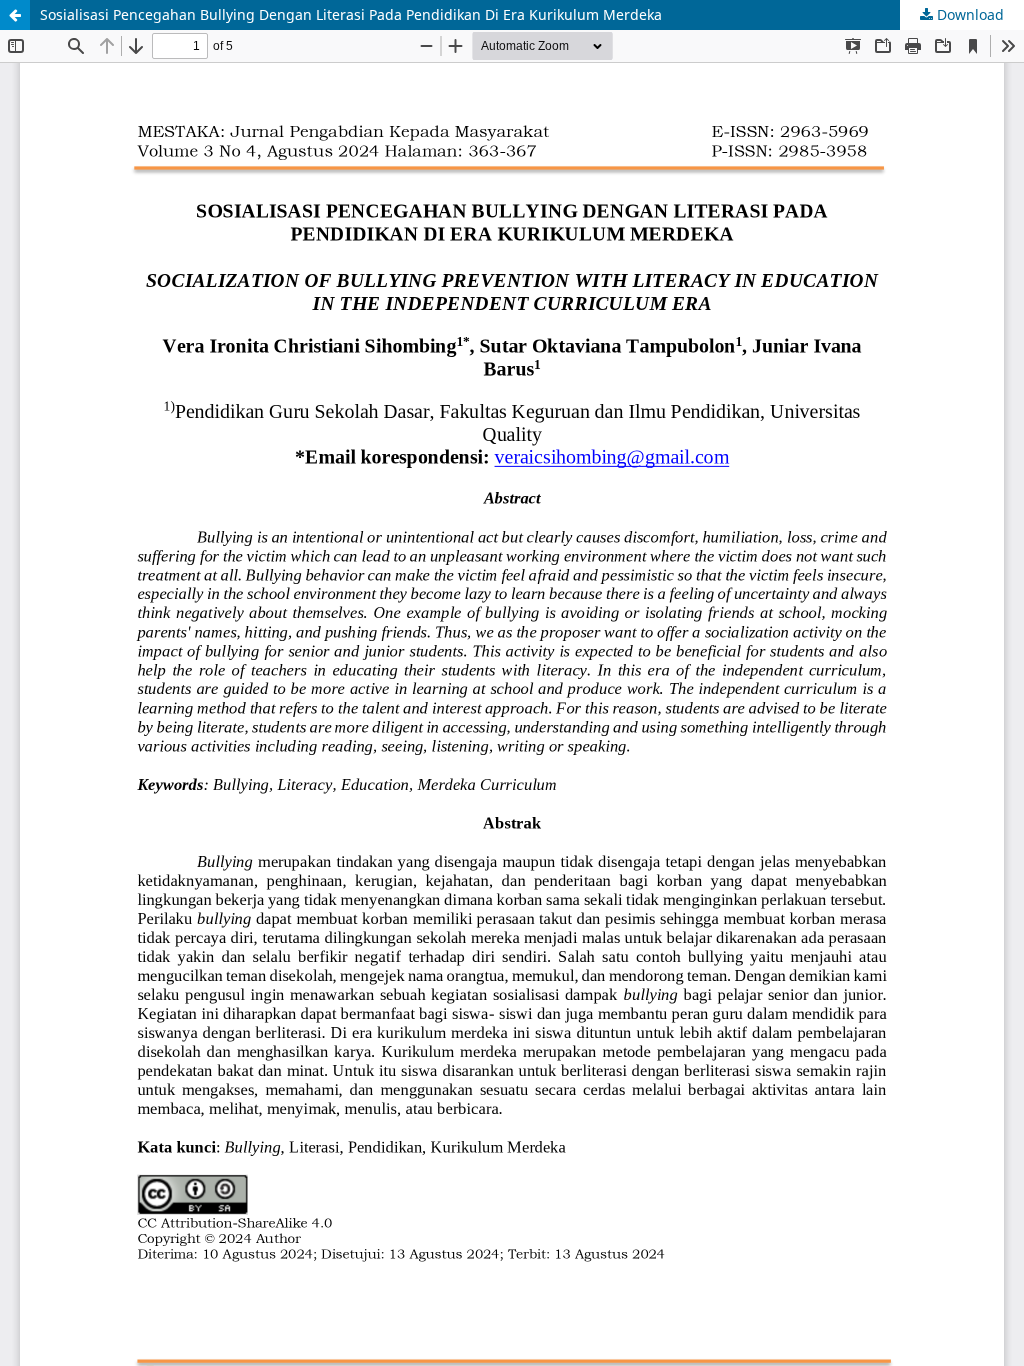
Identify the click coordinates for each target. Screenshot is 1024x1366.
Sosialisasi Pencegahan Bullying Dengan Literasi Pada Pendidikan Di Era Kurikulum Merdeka (351, 14)
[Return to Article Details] (15, 15)
